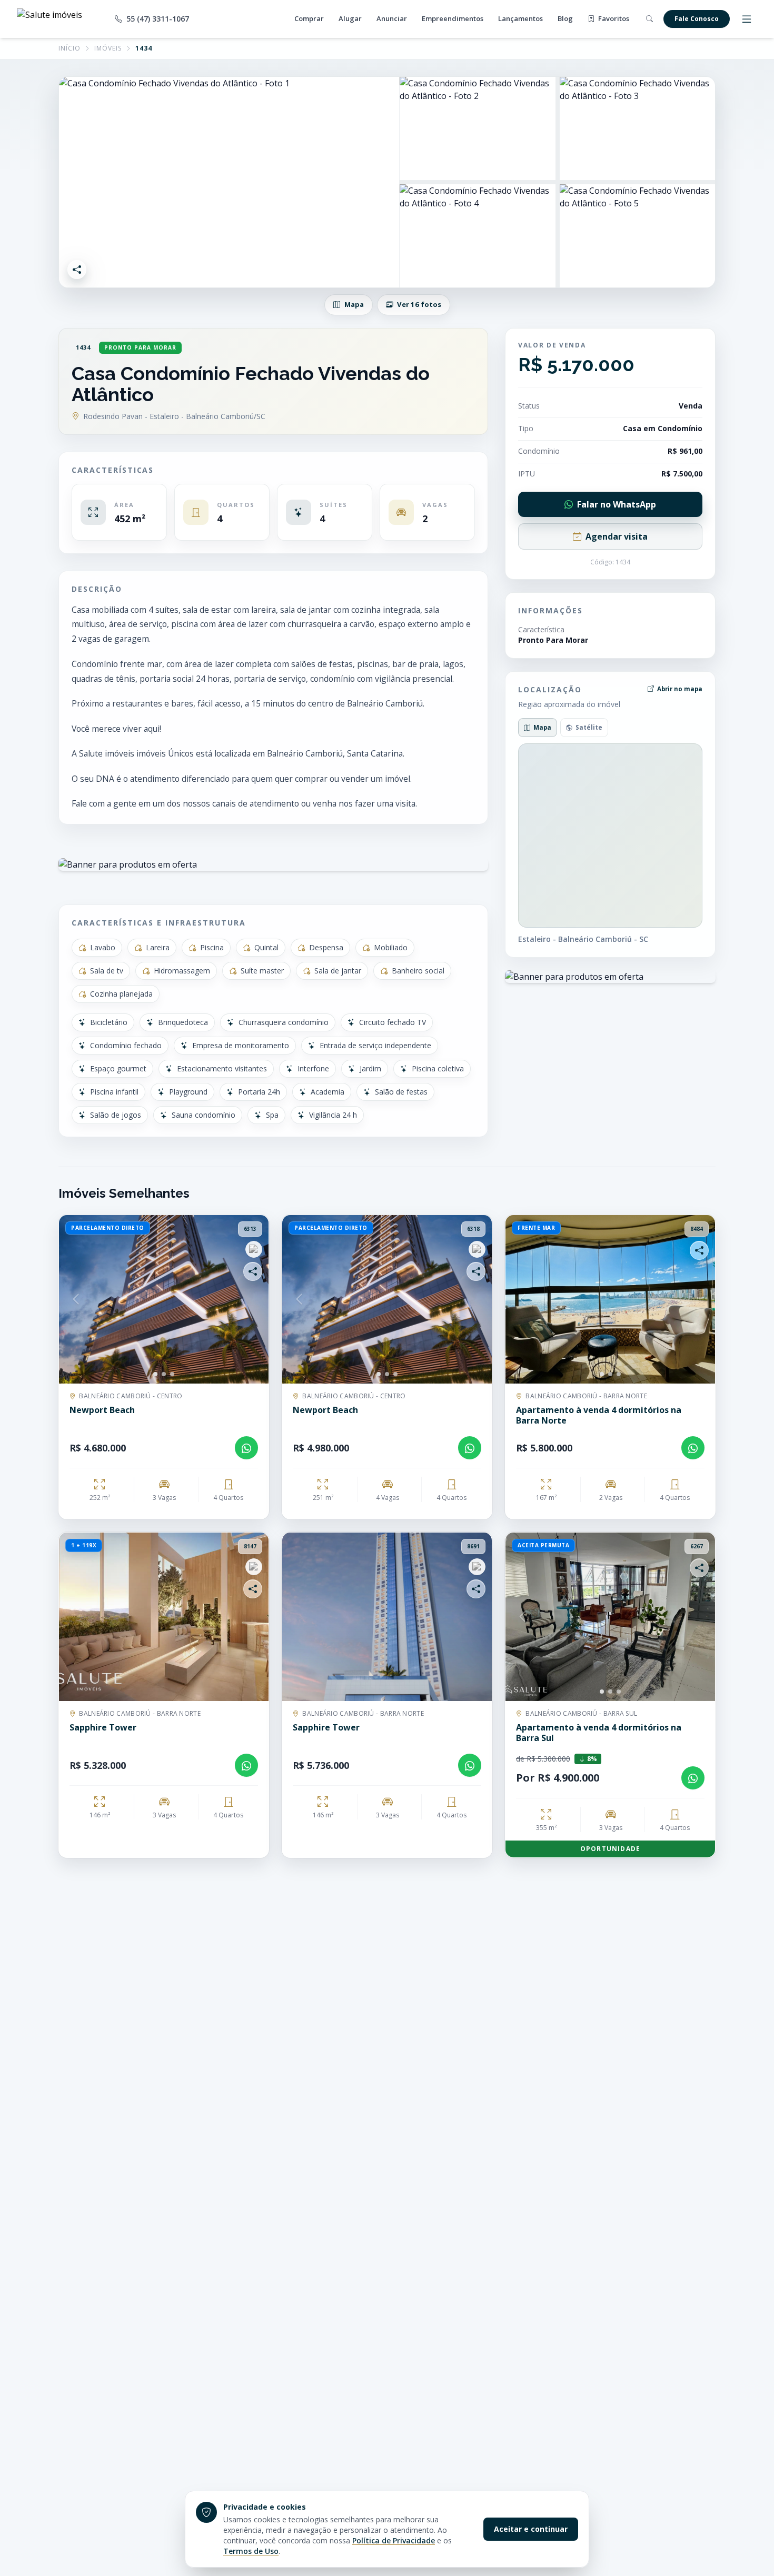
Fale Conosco (697, 19)
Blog (565, 18)
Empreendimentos (453, 18)
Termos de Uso (251, 2551)
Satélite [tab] (589, 727)
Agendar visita (617, 536)
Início (70, 48)
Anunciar (392, 18)
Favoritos (613, 18)
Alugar (350, 18)
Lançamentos (520, 18)
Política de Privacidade (394, 2540)
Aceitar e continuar (531, 2529)
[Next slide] (252, 1299)
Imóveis (108, 48)
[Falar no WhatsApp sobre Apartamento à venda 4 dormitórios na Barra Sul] (693, 1778)
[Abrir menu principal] (747, 19)
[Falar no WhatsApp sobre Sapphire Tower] (246, 1765)
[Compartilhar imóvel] (77, 270)
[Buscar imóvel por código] (649, 19)
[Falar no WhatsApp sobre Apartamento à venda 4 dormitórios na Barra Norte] (693, 1448)
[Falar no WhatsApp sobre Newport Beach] (246, 1448)
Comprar (309, 18)
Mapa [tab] (542, 727)
